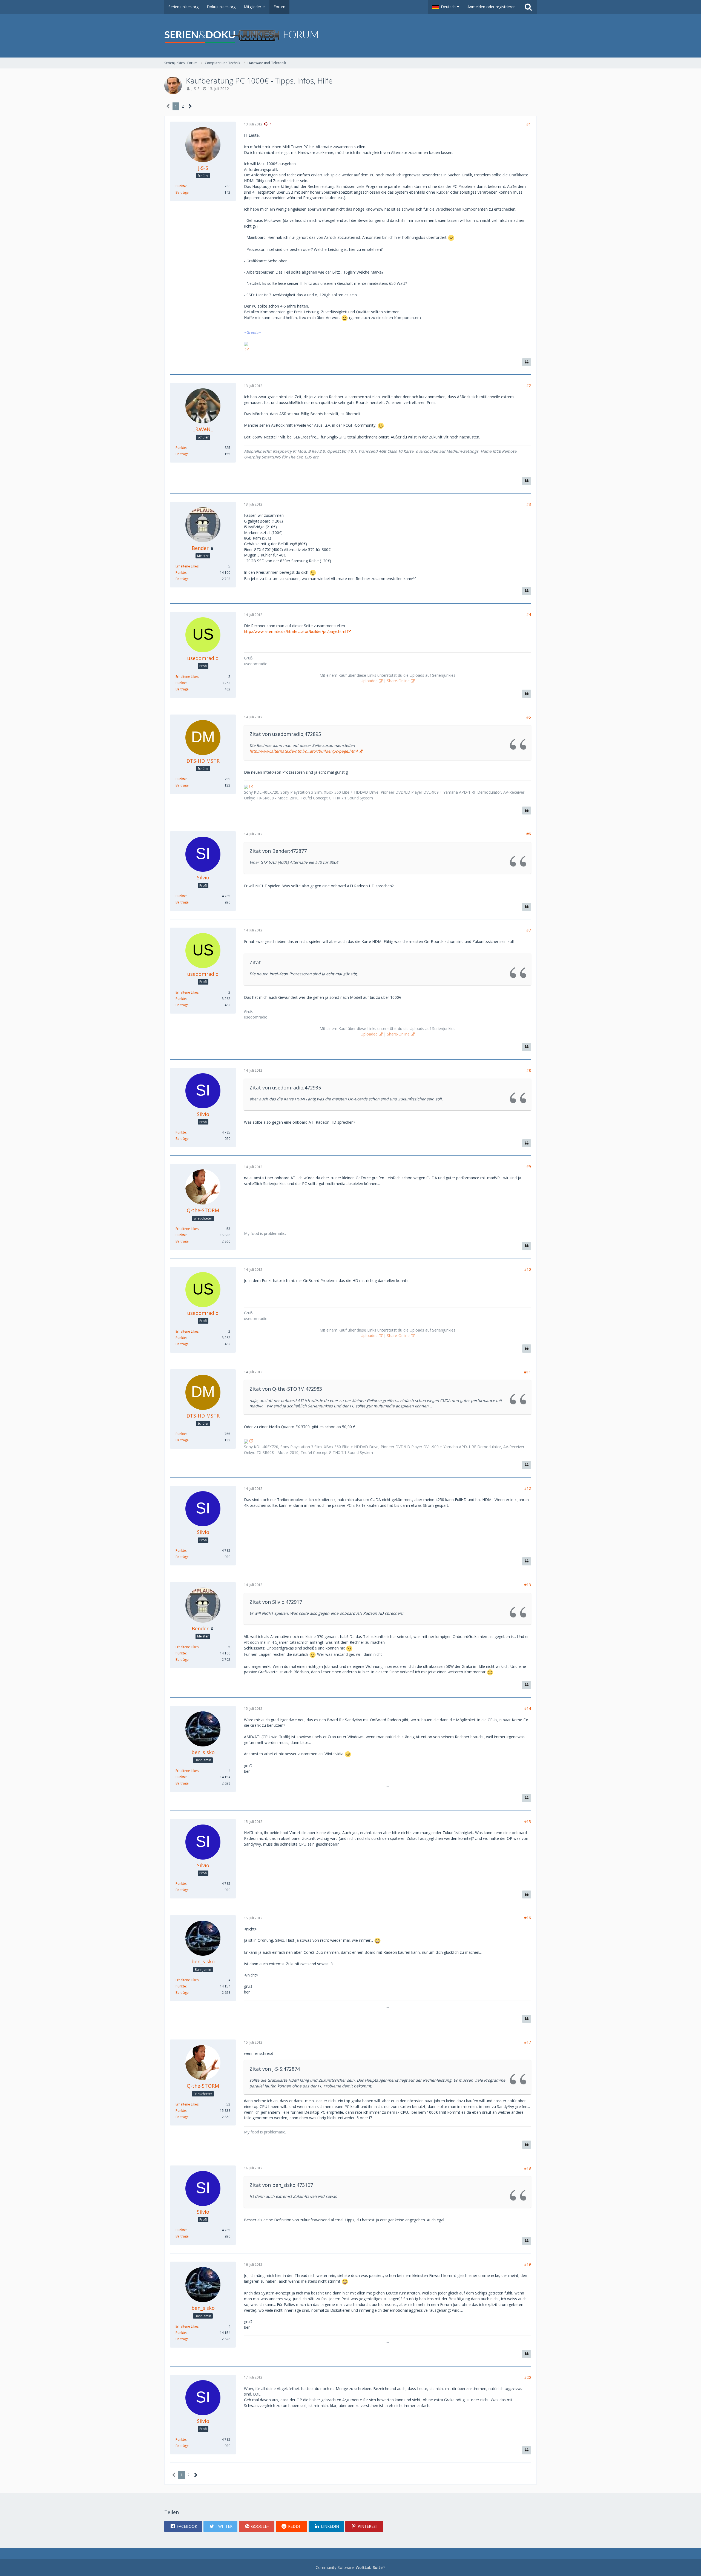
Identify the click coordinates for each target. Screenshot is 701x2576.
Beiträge (182, 192)
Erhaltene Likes (187, 566)
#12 (528, 1488)
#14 (528, 1709)
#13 (528, 1585)
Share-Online (398, 681)
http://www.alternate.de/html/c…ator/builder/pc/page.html (295, 631)
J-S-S (196, 89)
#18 (528, 2168)
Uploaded (369, 681)
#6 (529, 834)
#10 (528, 1269)
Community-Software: (351, 2567)
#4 (529, 614)
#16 (528, 1918)
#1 (529, 124)
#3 (529, 504)
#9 (529, 1167)
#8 (529, 1070)
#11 (528, 1372)
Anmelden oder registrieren (492, 7)
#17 (528, 2042)
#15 (528, 1822)
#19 (528, 2264)
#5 (529, 717)
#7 (529, 930)
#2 (529, 385)
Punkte (181, 186)
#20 (528, 2377)
